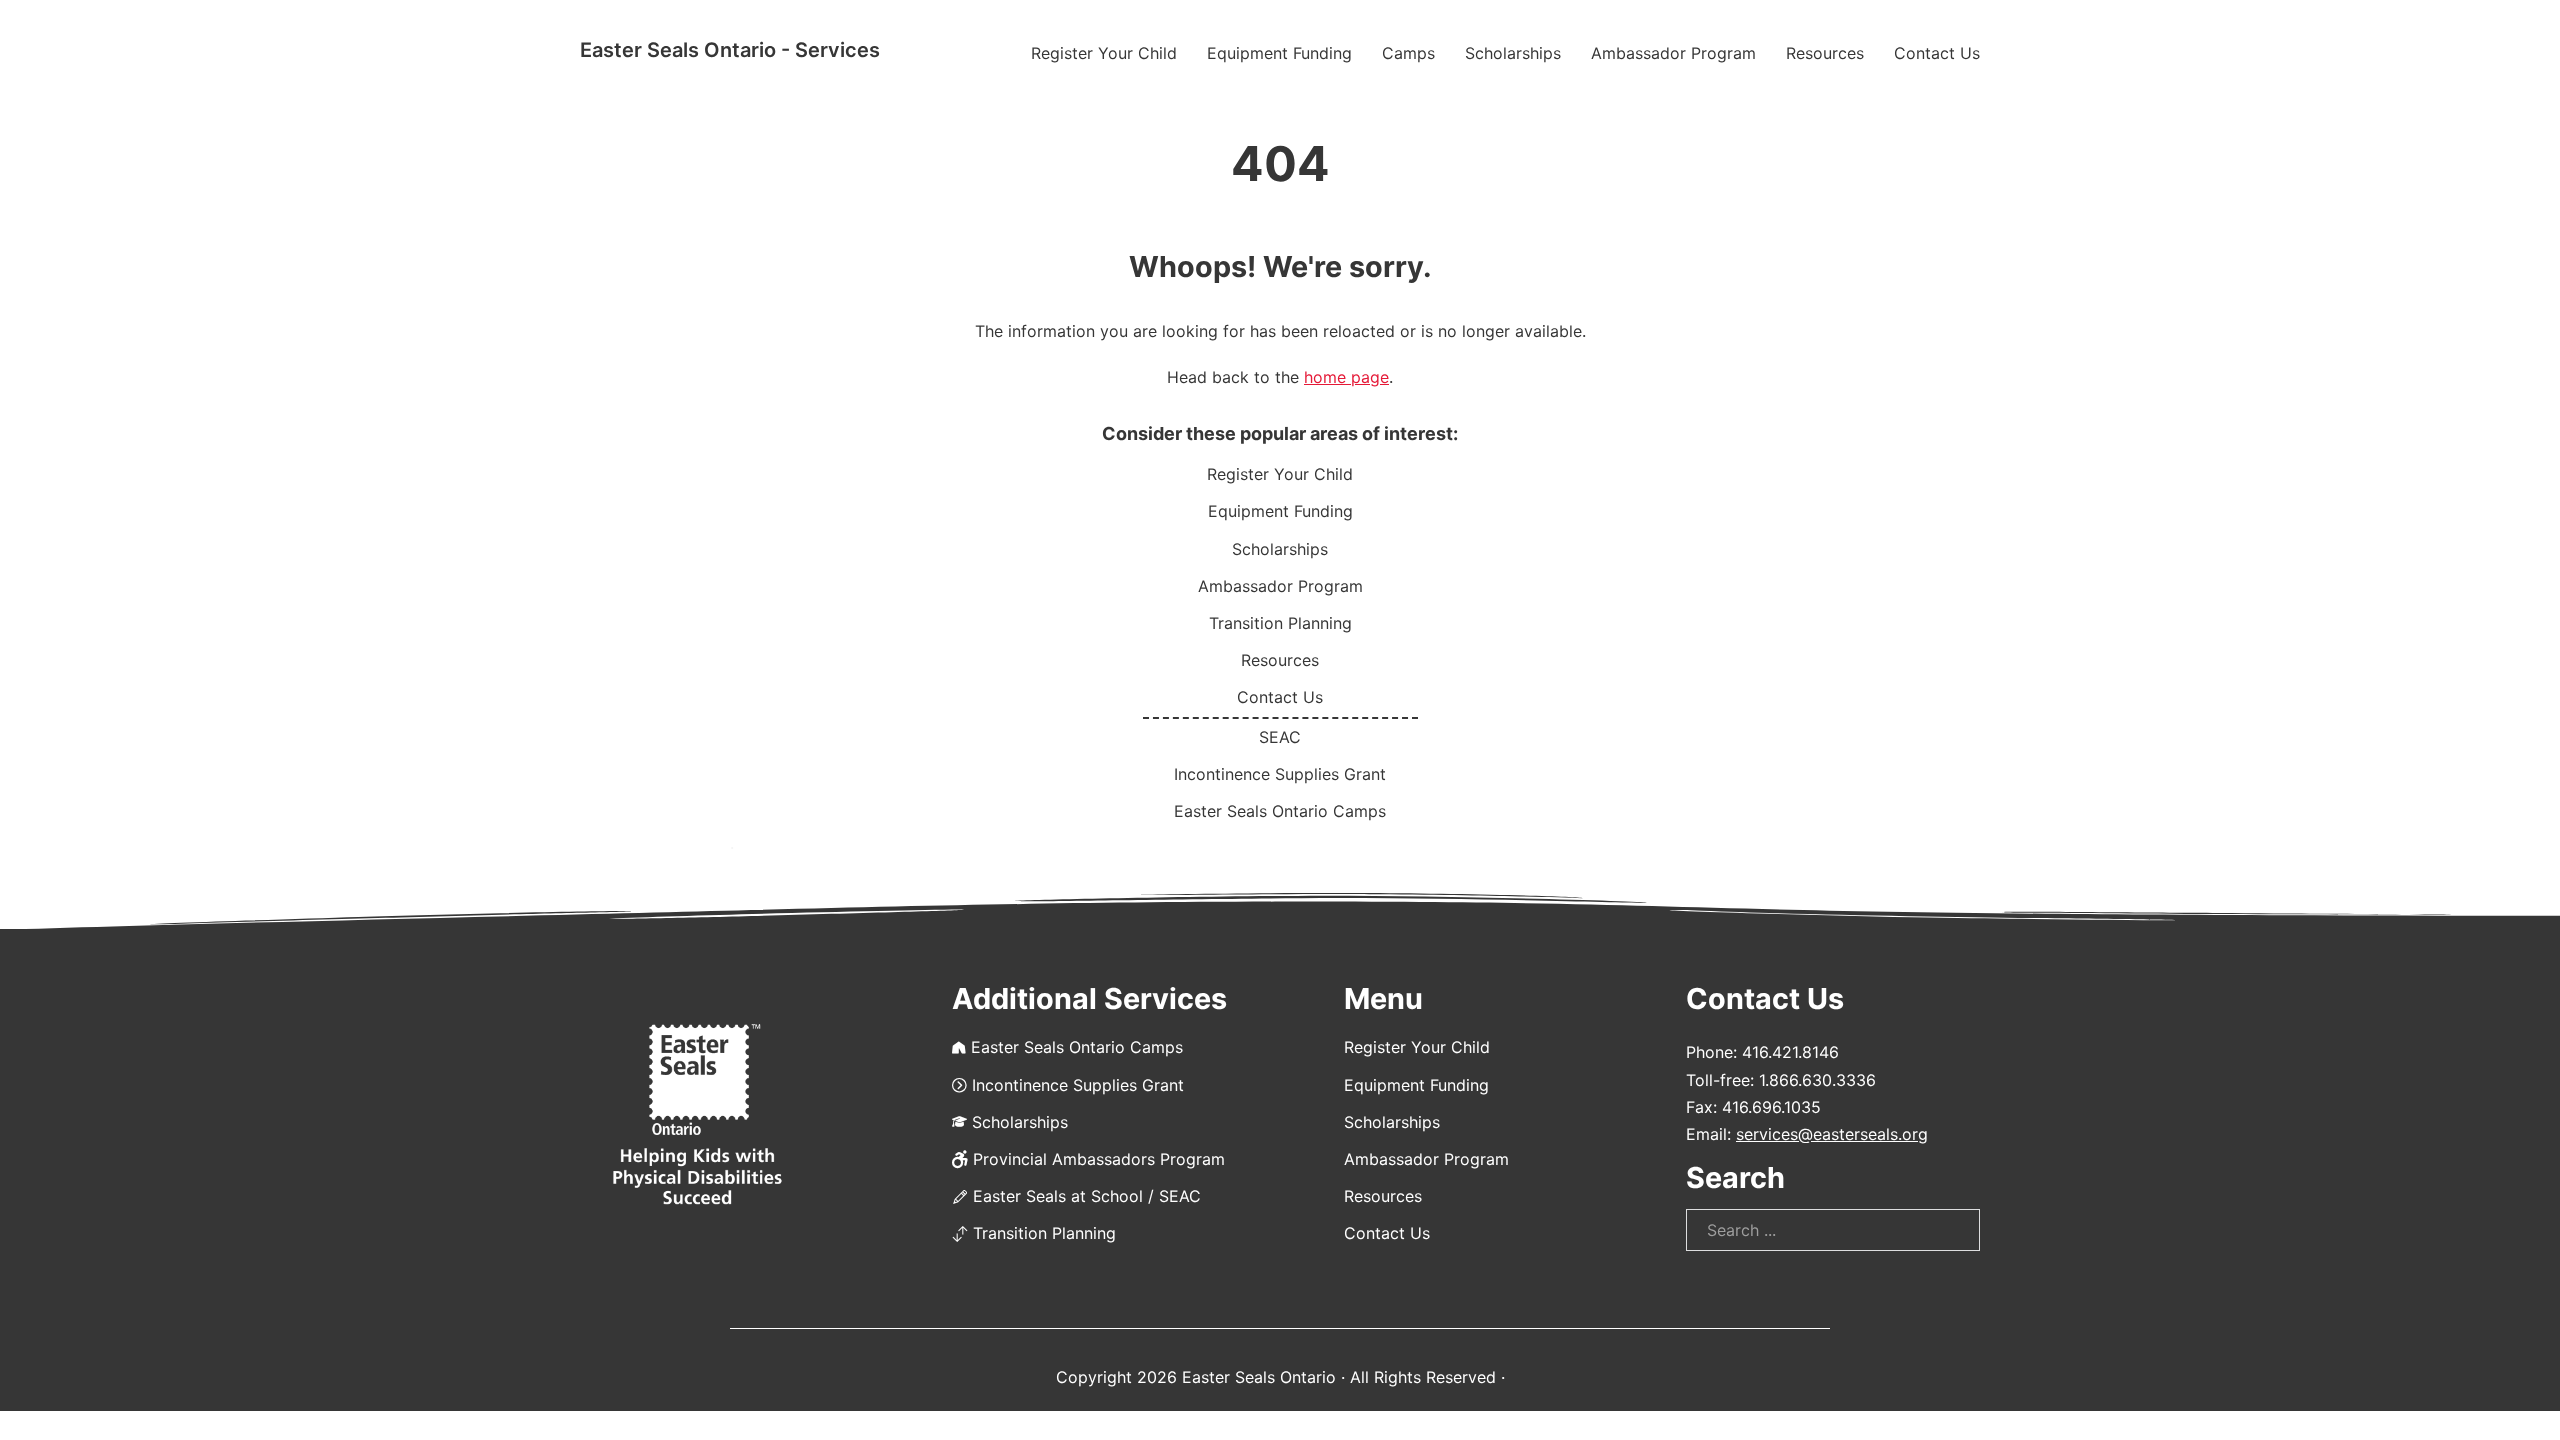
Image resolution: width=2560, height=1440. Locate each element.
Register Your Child (1104, 53)
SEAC (1280, 737)
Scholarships (1513, 53)
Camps (1408, 53)
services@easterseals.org (1832, 1134)
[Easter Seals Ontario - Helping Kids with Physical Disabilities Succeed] (697, 1115)
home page (1346, 377)
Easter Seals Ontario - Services (730, 50)
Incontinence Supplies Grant (1280, 774)
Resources (1825, 53)
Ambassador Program (1673, 53)
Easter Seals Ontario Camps (1280, 811)
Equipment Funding (1279, 53)
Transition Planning (1280, 623)
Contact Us (1937, 53)
